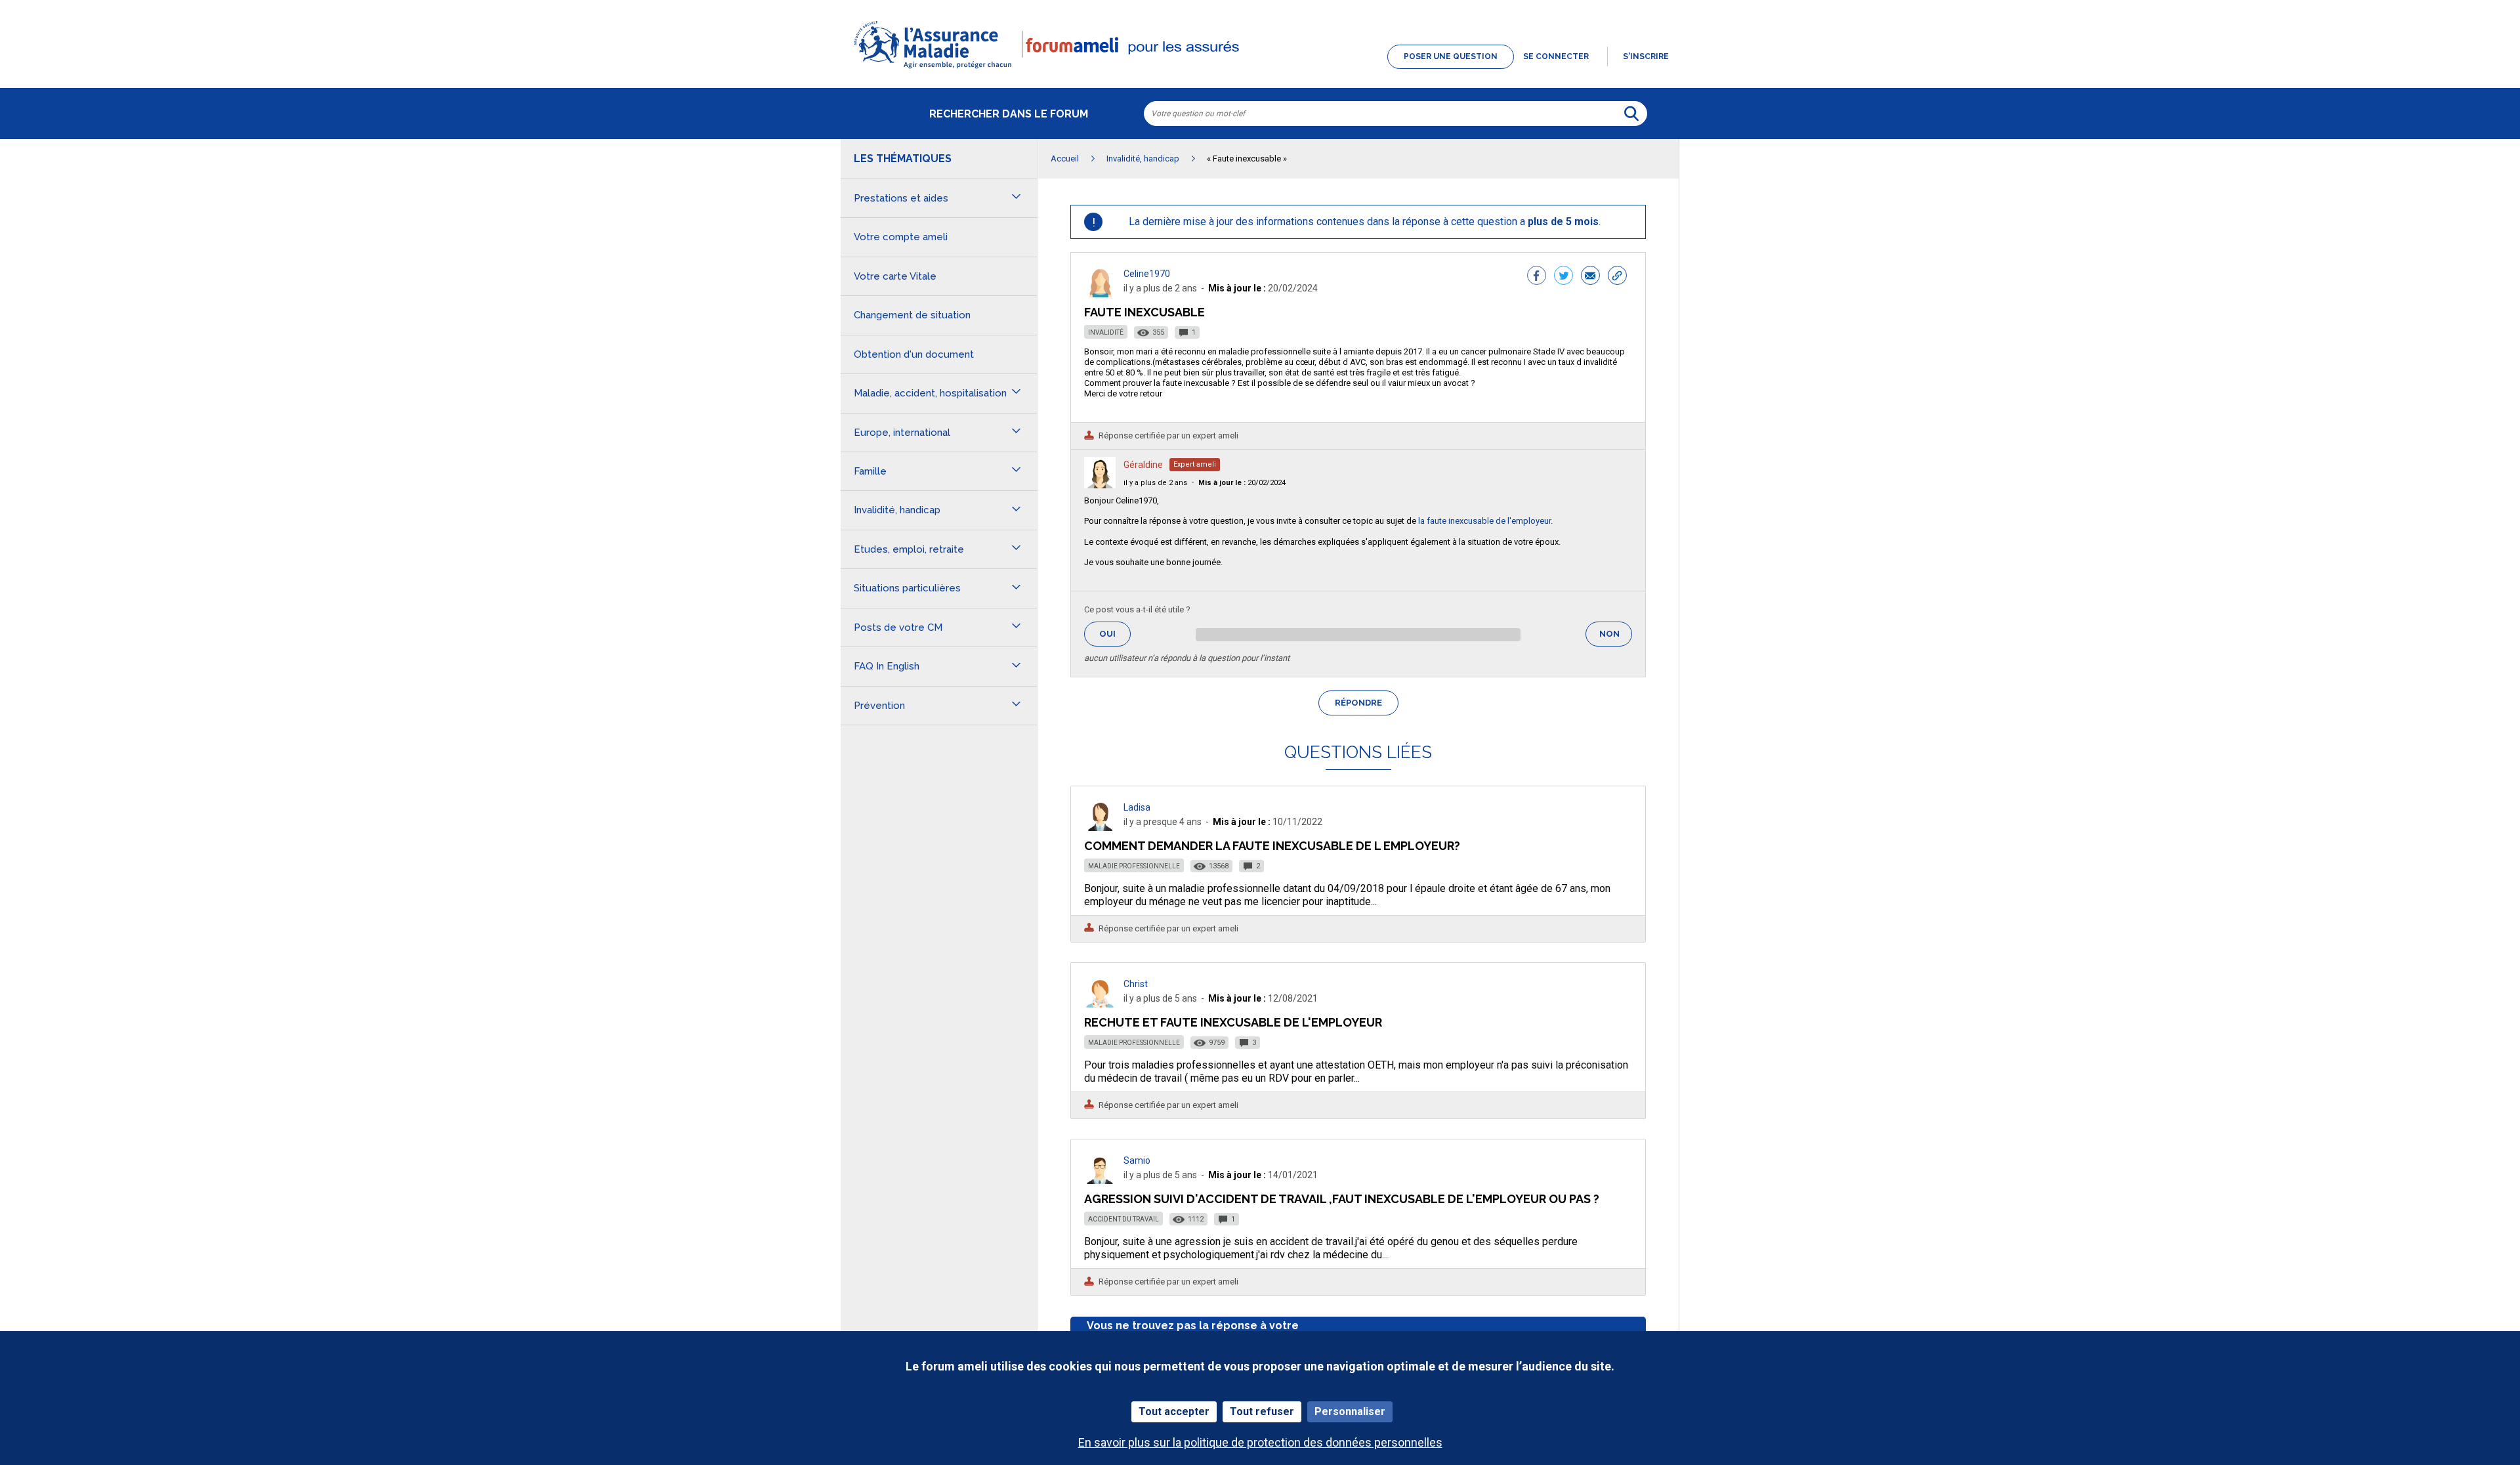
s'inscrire (1646, 56)
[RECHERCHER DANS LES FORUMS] (1631, 114)
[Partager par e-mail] (1590, 277)
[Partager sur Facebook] (1537, 277)
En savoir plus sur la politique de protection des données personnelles (1260, 1442)
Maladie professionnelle (1134, 866)
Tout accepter (1174, 1412)
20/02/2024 (1242, 483)
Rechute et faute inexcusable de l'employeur (1233, 1022)
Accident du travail (1123, 1219)
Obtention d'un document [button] (914, 354)
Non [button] (1616, 638)
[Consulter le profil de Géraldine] (1100, 485)
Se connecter (1556, 56)
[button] (1260, 70)
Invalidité (1106, 332)
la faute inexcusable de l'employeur (1484, 521)
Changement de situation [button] (912, 315)
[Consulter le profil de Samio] (1100, 1180)
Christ (1136, 984)
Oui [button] (1115, 634)
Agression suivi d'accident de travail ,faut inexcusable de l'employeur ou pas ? (1342, 1199)
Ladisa (1137, 807)
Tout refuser (1262, 1412)
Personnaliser (1350, 1412)
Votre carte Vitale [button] (895, 276)
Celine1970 (1147, 274)
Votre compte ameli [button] (901, 237)
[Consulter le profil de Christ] (1100, 1004)
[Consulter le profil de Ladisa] (1100, 827)
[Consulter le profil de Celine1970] (1100, 294)
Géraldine (1143, 465)
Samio (1137, 1160)
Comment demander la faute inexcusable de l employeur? (1272, 846)
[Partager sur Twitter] (1564, 277)
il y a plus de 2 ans (1155, 483)
